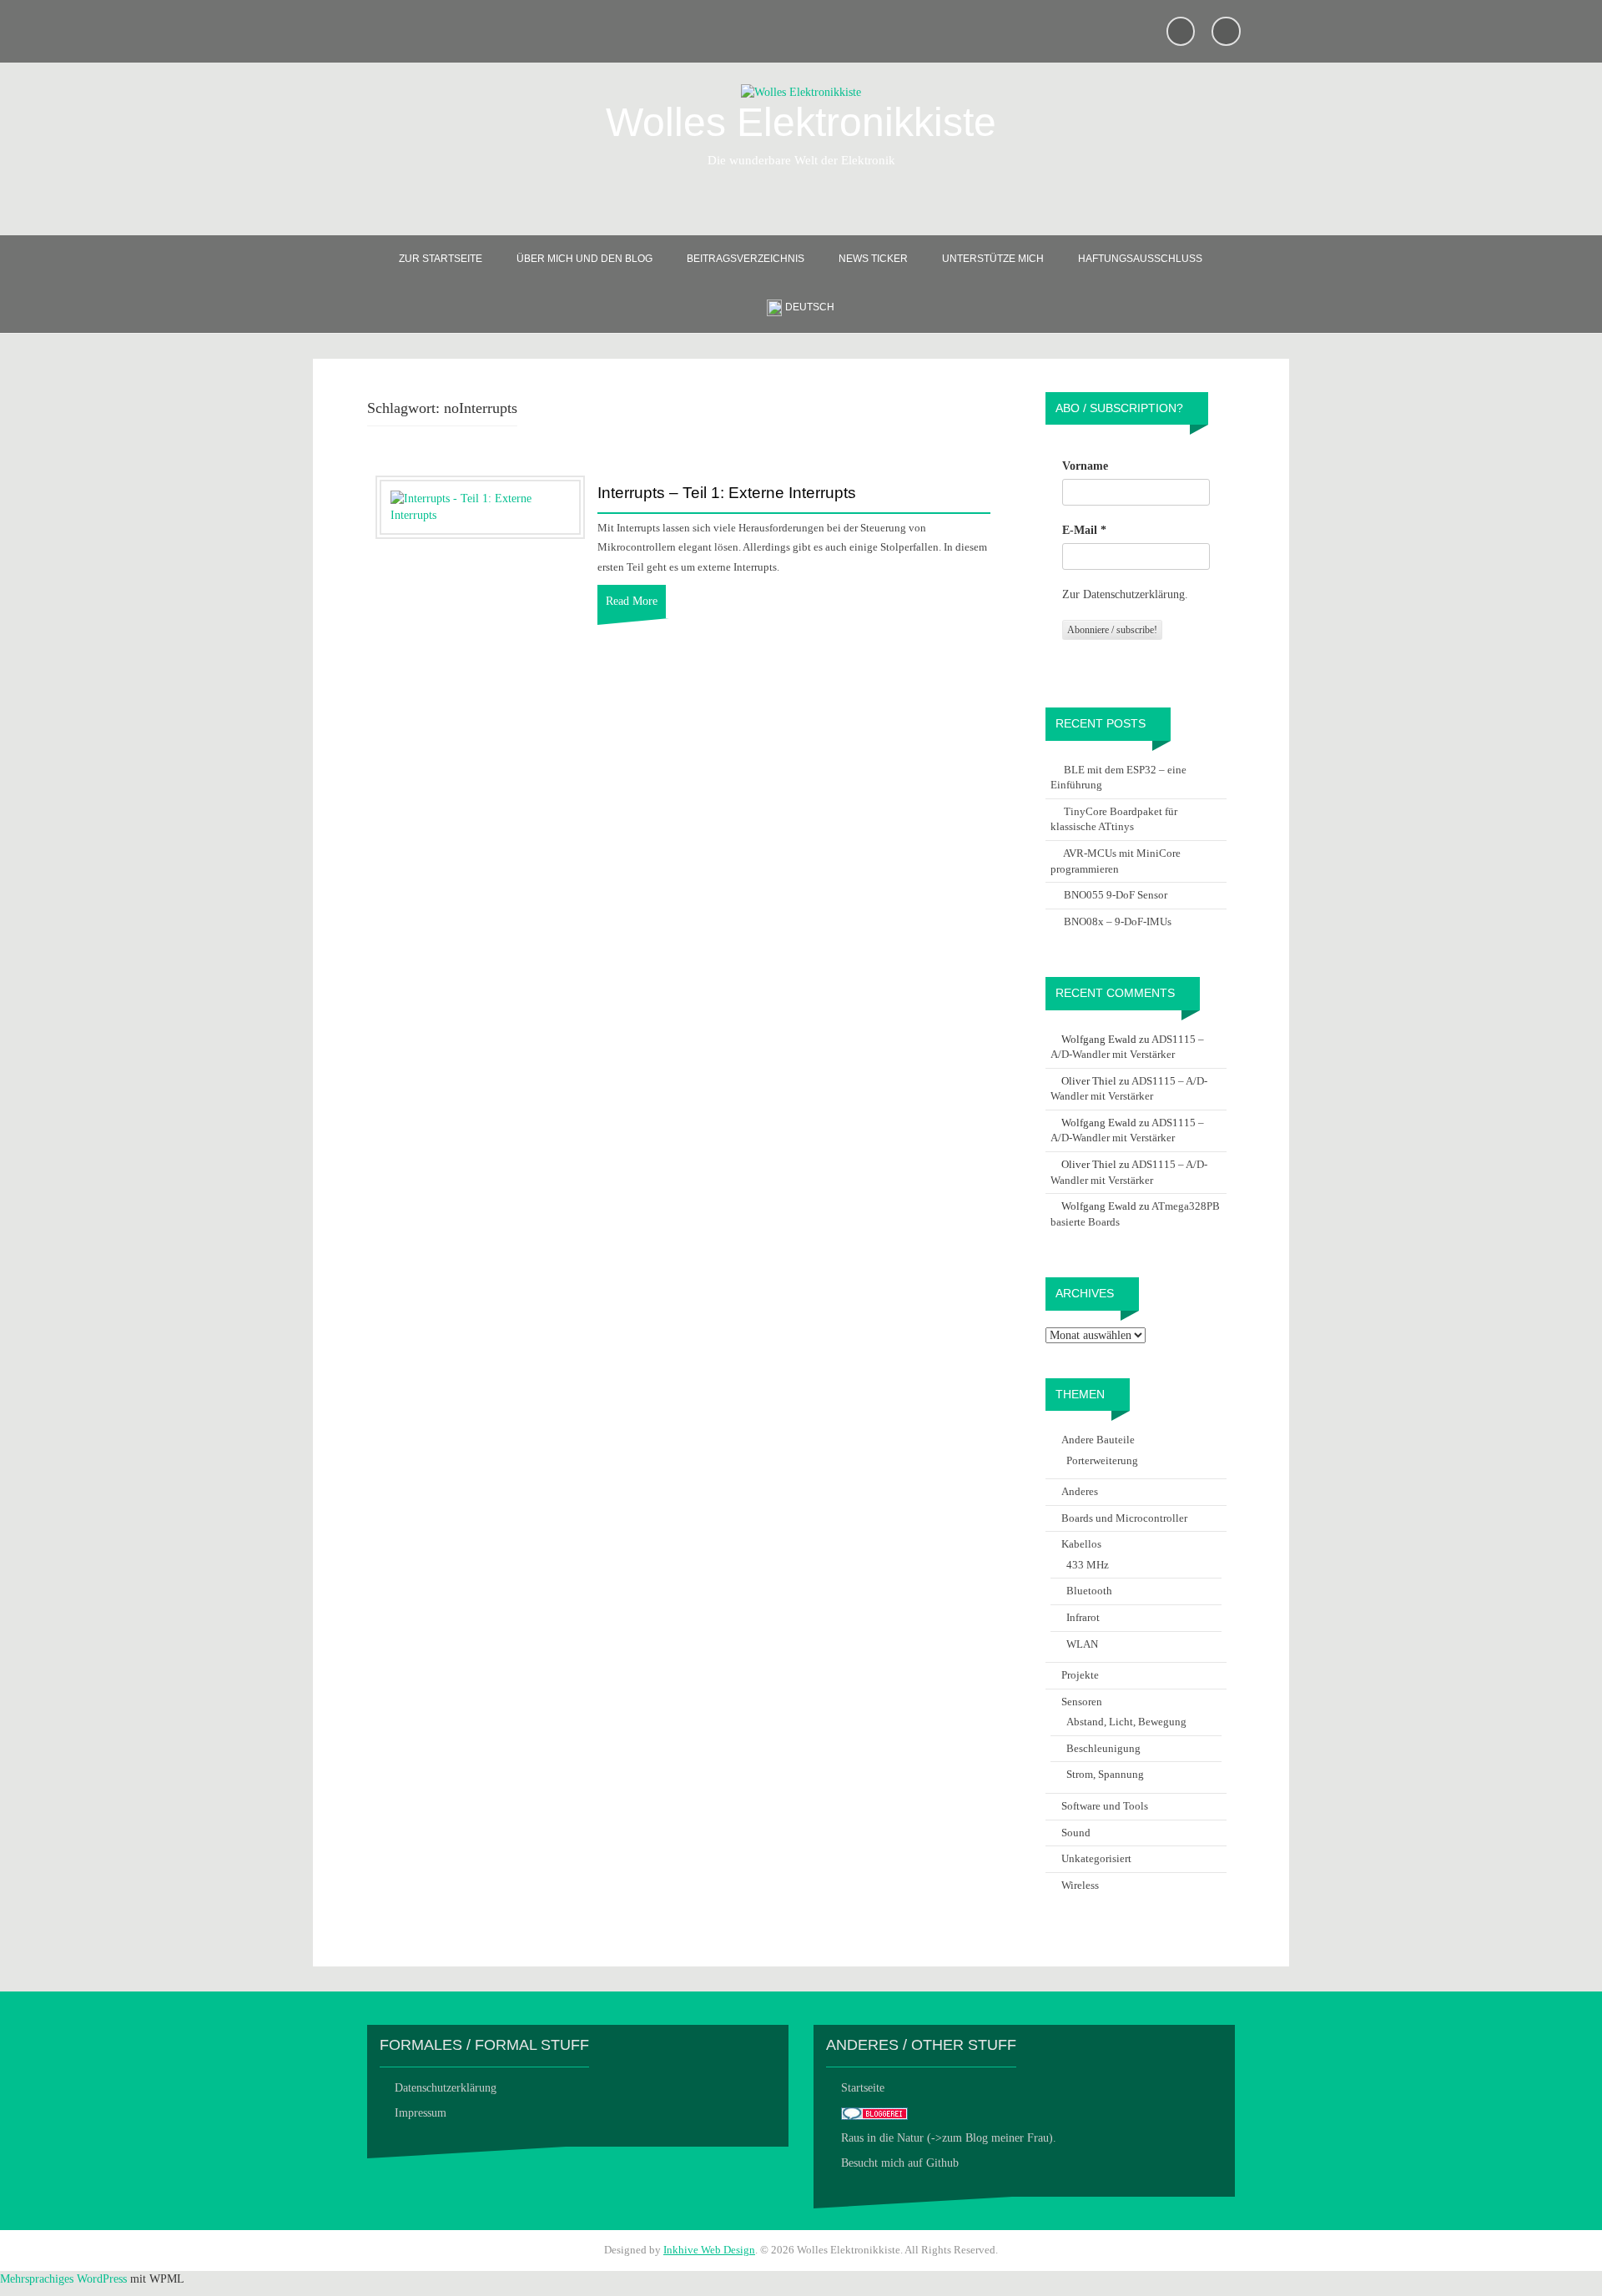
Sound (1076, 1833)
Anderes (1080, 1491)
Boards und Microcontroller (1124, 1518)
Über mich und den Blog (584, 259)
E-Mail (1084, 530)
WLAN (1082, 1644)
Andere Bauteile (1098, 1440)
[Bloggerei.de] (874, 2113)
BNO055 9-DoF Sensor (1116, 895)
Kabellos (1081, 1544)
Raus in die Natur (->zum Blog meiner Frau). (949, 2138)
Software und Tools (1105, 1806)
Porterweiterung (1102, 1460)
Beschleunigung (1103, 1748)
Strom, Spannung (1105, 1774)
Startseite (863, 2088)
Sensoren (1082, 1702)
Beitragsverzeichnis (746, 259)
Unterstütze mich (993, 259)
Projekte (1080, 1675)
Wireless (1080, 1885)
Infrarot (1083, 1617)
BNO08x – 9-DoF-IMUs (1118, 921)
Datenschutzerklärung (446, 2088)
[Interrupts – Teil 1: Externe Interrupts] (480, 506)
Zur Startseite (441, 259)
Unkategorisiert (1096, 1858)
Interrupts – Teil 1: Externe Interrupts (727, 493)
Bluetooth (1089, 1591)
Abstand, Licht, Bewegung (1126, 1722)
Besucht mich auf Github (900, 2163)
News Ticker (873, 259)
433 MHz (1088, 1565)
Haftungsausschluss (1140, 259)
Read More (632, 601)
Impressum (421, 2113)
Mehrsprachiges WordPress (63, 2279)
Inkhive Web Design (709, 2250)
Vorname (1085, 466)
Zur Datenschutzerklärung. (1125, 594)
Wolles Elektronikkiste (801, 122)
